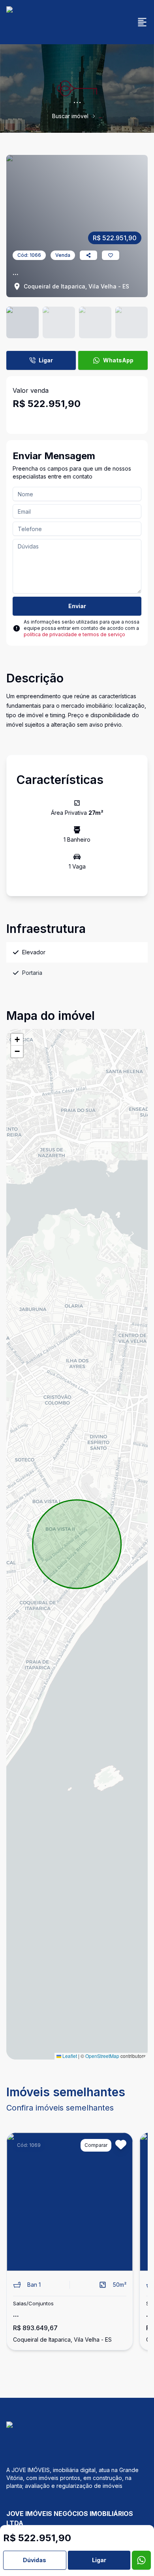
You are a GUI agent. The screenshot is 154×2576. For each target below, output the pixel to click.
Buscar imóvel (70, 116)
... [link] (100, 116)
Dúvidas (35, 2560)
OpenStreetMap (102, 2056)
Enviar (77, 606)
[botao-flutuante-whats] (141, 2560)
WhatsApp (118, 360)
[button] (17, 1040)
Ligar (46, 360)
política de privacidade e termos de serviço (74, 634)
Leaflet (69, 2056)
